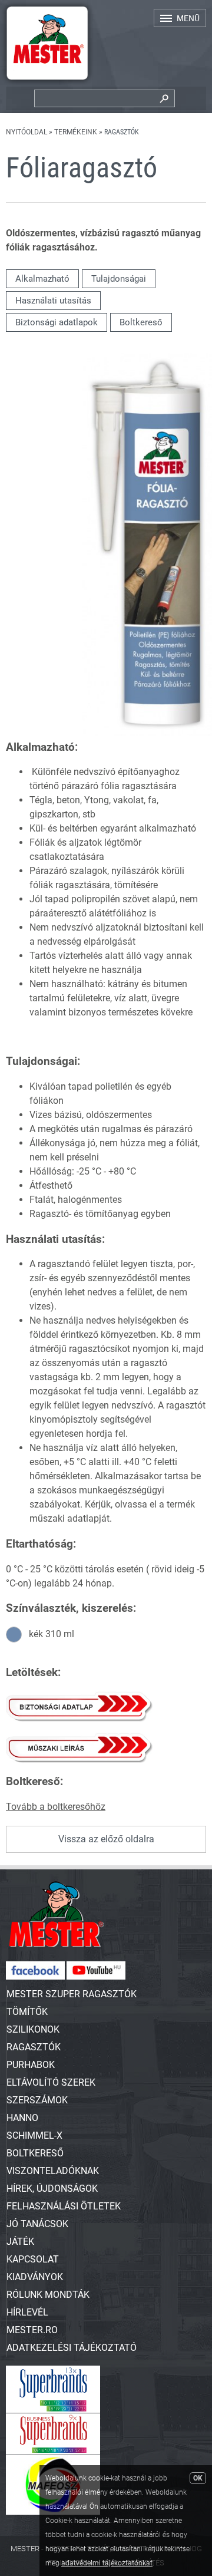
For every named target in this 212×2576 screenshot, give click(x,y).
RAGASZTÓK (34, 2047)
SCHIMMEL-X (34, 2135)
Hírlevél (27, 2312)
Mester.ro (32, 2330)
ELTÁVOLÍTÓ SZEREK (51, 2082)
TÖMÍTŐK (27, 2012)
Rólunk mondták (48, 2295)
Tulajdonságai (119, 279)
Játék (20, 2242)
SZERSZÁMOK (37, 2100)
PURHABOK (31, 2065)
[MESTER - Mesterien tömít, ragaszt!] (47, 83)
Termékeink (76, 132)
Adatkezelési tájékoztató (72, 2348)
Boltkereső (141, 322)
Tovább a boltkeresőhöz (56, 1807)
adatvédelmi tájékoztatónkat (107, 2563)
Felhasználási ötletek (64, 2206)
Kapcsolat (33, 2259)
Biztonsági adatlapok (57, 322)
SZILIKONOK (33, 2029)
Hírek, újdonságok (52, 2189)
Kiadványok (35, 2277)
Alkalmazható (42, 279)
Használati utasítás (53, 301)
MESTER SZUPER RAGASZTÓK (72, 1994)
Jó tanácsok (37, 2224)
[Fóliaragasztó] (147, 733)
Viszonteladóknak (53, 2171)
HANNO (22, 2118)
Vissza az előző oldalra (106, 1839)
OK (198, 2478)
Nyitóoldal (26, 132)
